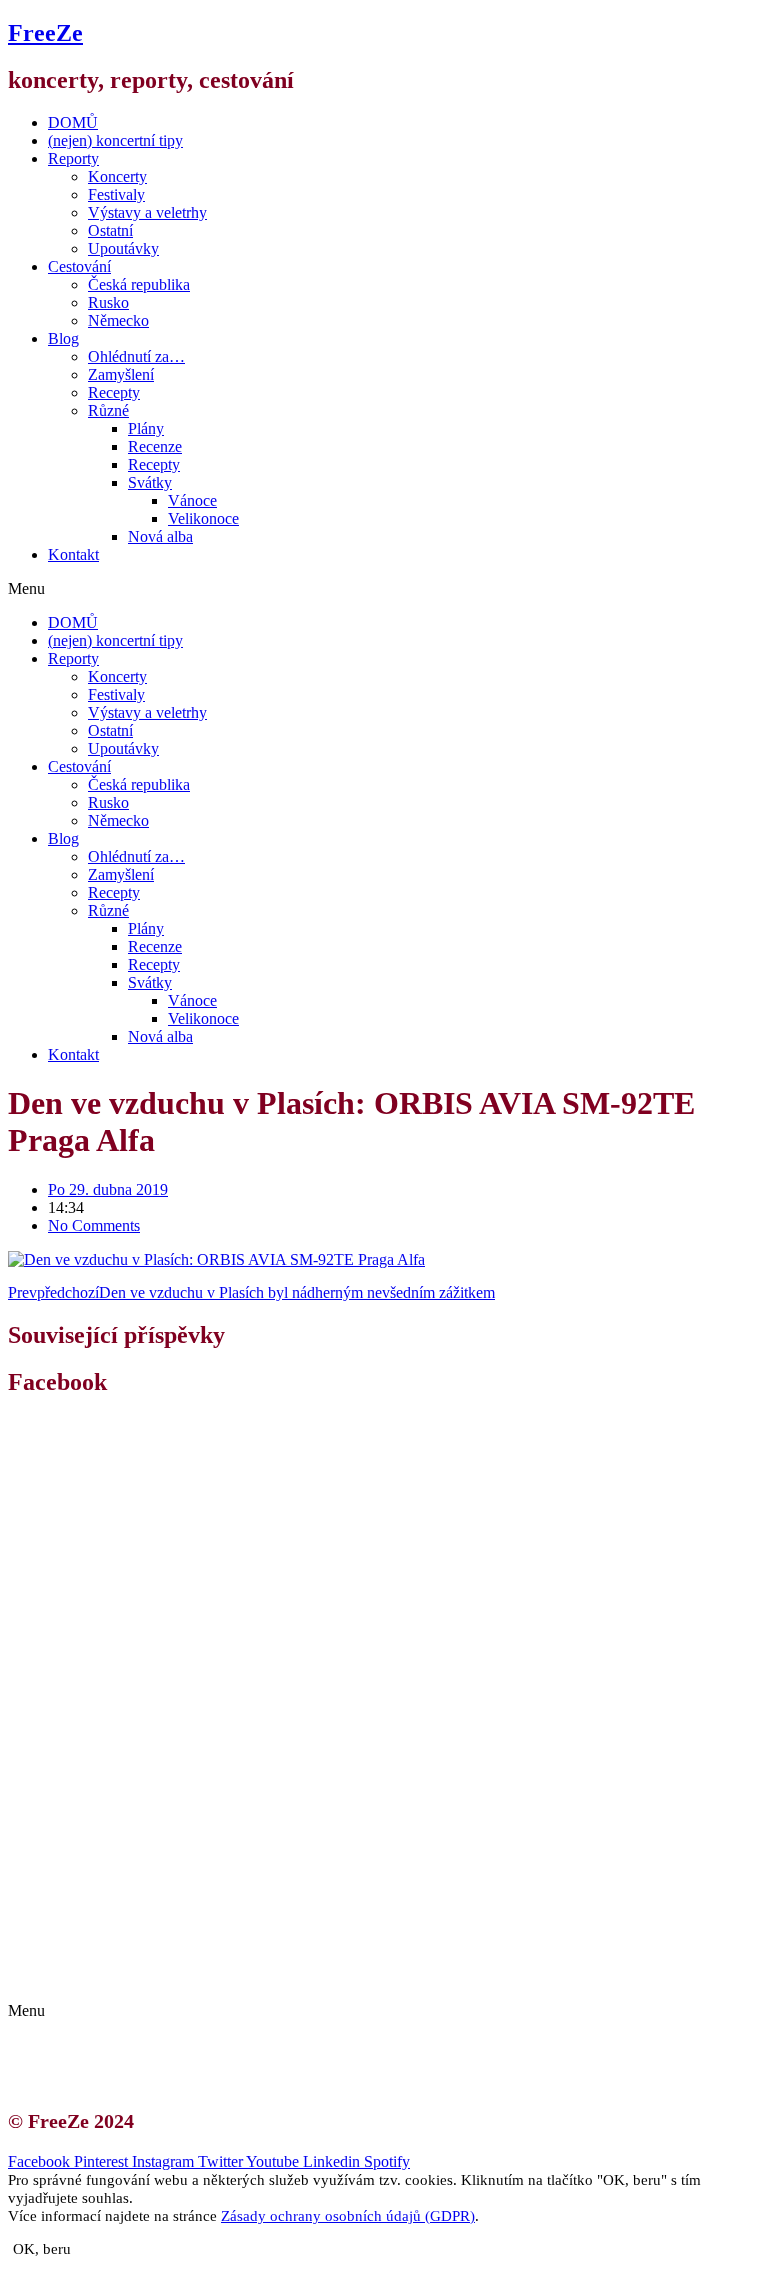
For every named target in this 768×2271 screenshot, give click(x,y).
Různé (108, 410)
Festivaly (116, 194)
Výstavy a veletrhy (147, 212)
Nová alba (160, 536)
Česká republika (139, 284)
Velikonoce (203, 518)
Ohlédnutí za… (136, 356)
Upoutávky (123, 248)
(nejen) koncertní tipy (115, 140)
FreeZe (45, 33)
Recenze (155, 446)
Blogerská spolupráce (136, 1958)
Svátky (150, 482)
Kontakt (73, 554)
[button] (384, 589)
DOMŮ (73, 122)
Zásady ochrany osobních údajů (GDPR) (197, 1976)
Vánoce (192, 500)
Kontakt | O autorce (130, 1940)
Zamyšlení (121, 374)
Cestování (79, 266)
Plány (146, 428)
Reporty (73, 158)
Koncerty (117, 176)
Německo (118, 320)
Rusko (108, 302)
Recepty (114, 392)
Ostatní (110, 230)
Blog (63, 338)
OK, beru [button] (42, 2249)
